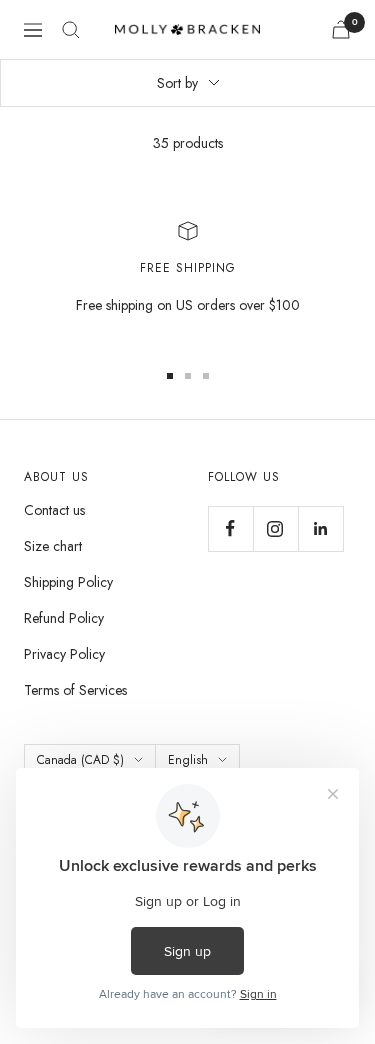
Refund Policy (64, 618)
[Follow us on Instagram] (275, 528)
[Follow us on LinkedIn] (320, 528)
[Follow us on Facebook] (230, 528)
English (188, 760)
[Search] (71, 30)
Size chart (53, 546)
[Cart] (341, 29)
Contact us (54, 510)
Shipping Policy (68, 582)
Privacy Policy (64, 654)
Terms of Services (75, 690)
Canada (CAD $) (80, 760)
